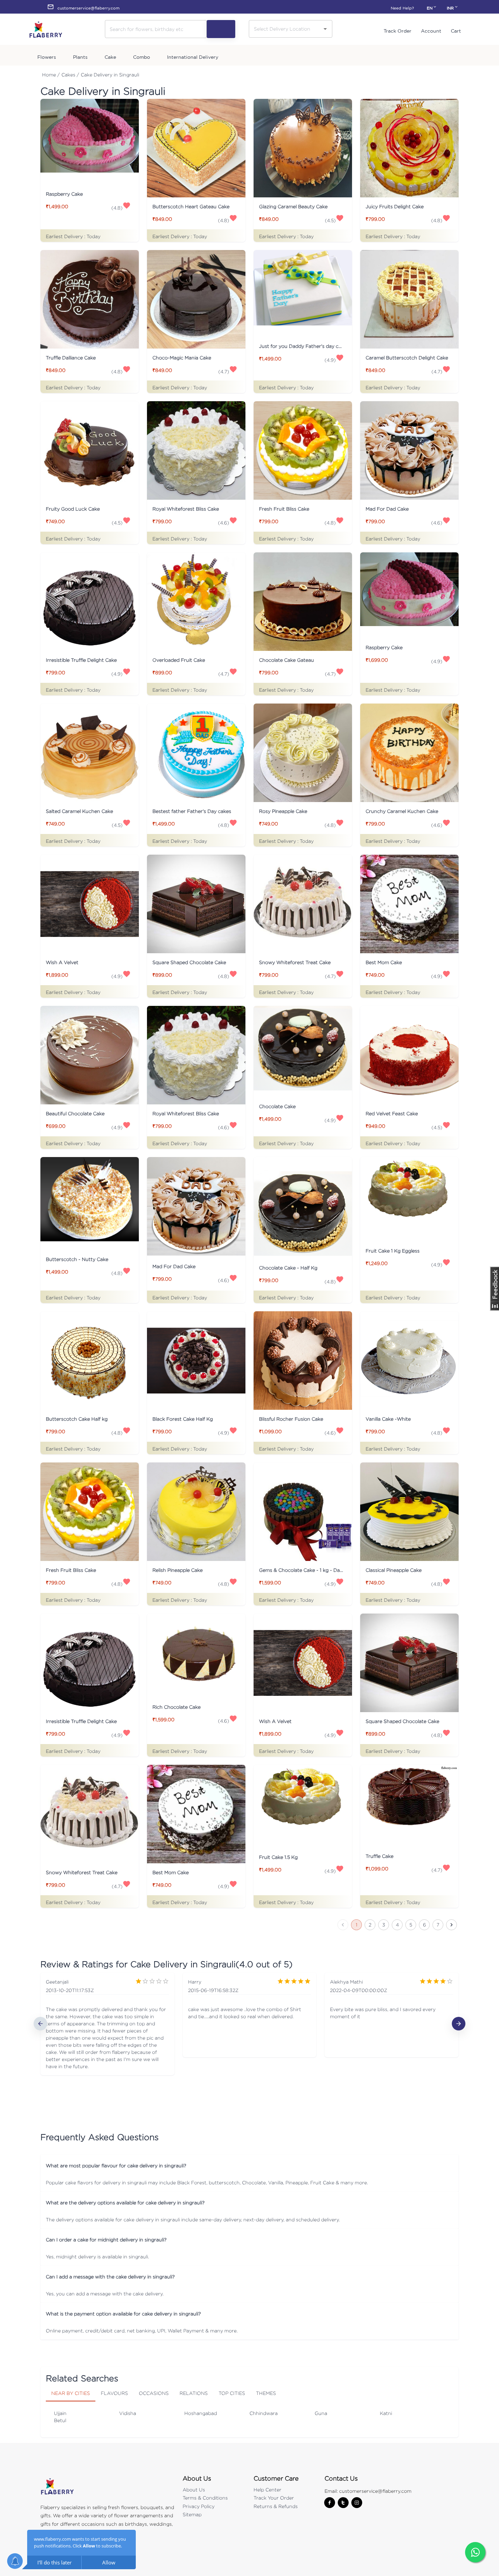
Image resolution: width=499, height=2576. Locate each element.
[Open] (325, 29)
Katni (386, 2413)
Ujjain (60, 2413)
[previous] (40, 2024)
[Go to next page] (451, 1925)
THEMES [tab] (266, 2393)
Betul (60, 2420)
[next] (459, 2024)
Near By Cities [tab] (71, 2393)
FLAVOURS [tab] (114, 2393)
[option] (107, 2024)
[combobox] (285, 29)
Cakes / (70, 75)
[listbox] (249, 2024)
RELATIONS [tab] (194, 2393)
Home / (51, 75)
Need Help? (402, 8)
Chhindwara (264, 2413)
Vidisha (128, 2413)
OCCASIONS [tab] (154, 2393)
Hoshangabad (201, 2413)
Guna (321, 2413)
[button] (249, 2165)
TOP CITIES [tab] (232, 2393)
